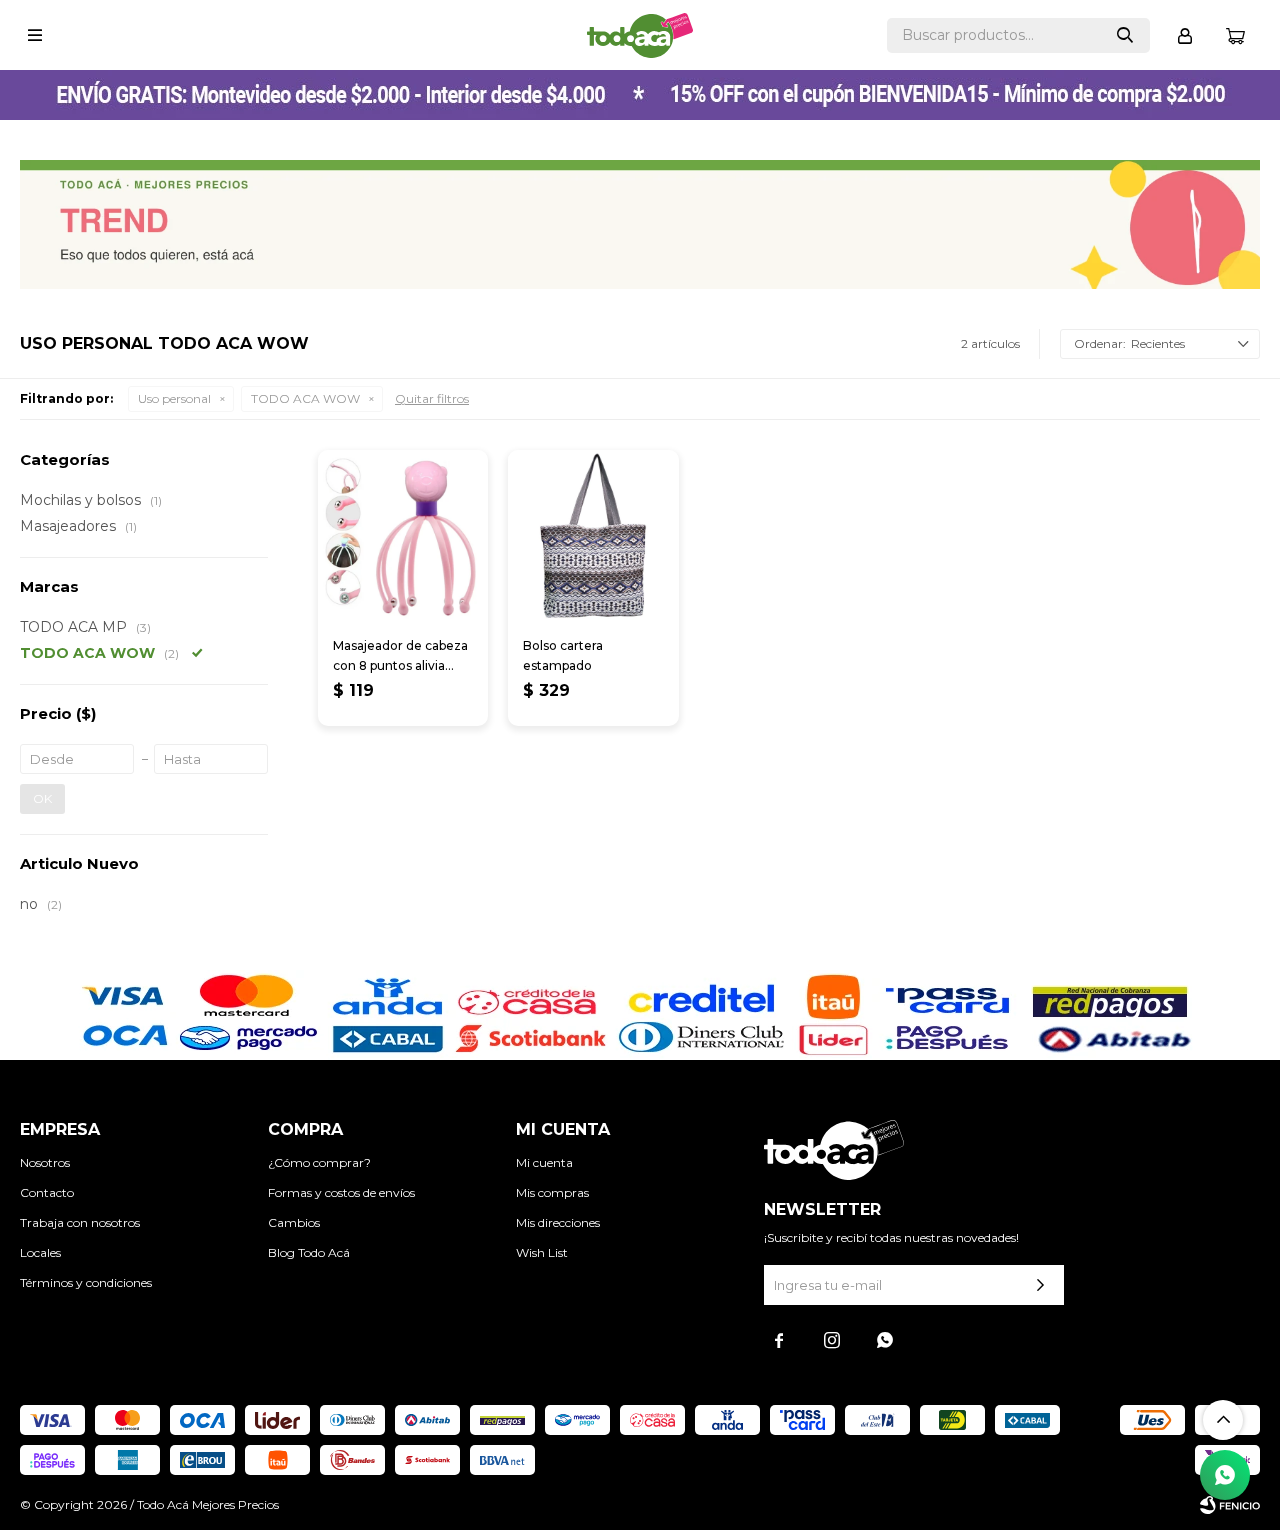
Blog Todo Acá (309, 1252)
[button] (1125, 35)
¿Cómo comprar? (319, 1162)
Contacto (47, 1192)
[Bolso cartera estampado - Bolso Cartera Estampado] (593, 535)
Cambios (294, 1222)
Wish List (542, 1252)
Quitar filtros (432, 398)
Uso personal (174, 398)
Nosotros (45, 1162)
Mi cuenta (544, 1162)
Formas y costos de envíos (341, 1192)
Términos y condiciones (86, 1282)
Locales (40, 1252)
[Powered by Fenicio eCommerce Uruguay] (1230, 1505)
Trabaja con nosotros (80, 1222)
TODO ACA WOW (305, 398)
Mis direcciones (558, 1222)
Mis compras (552, 1192)
